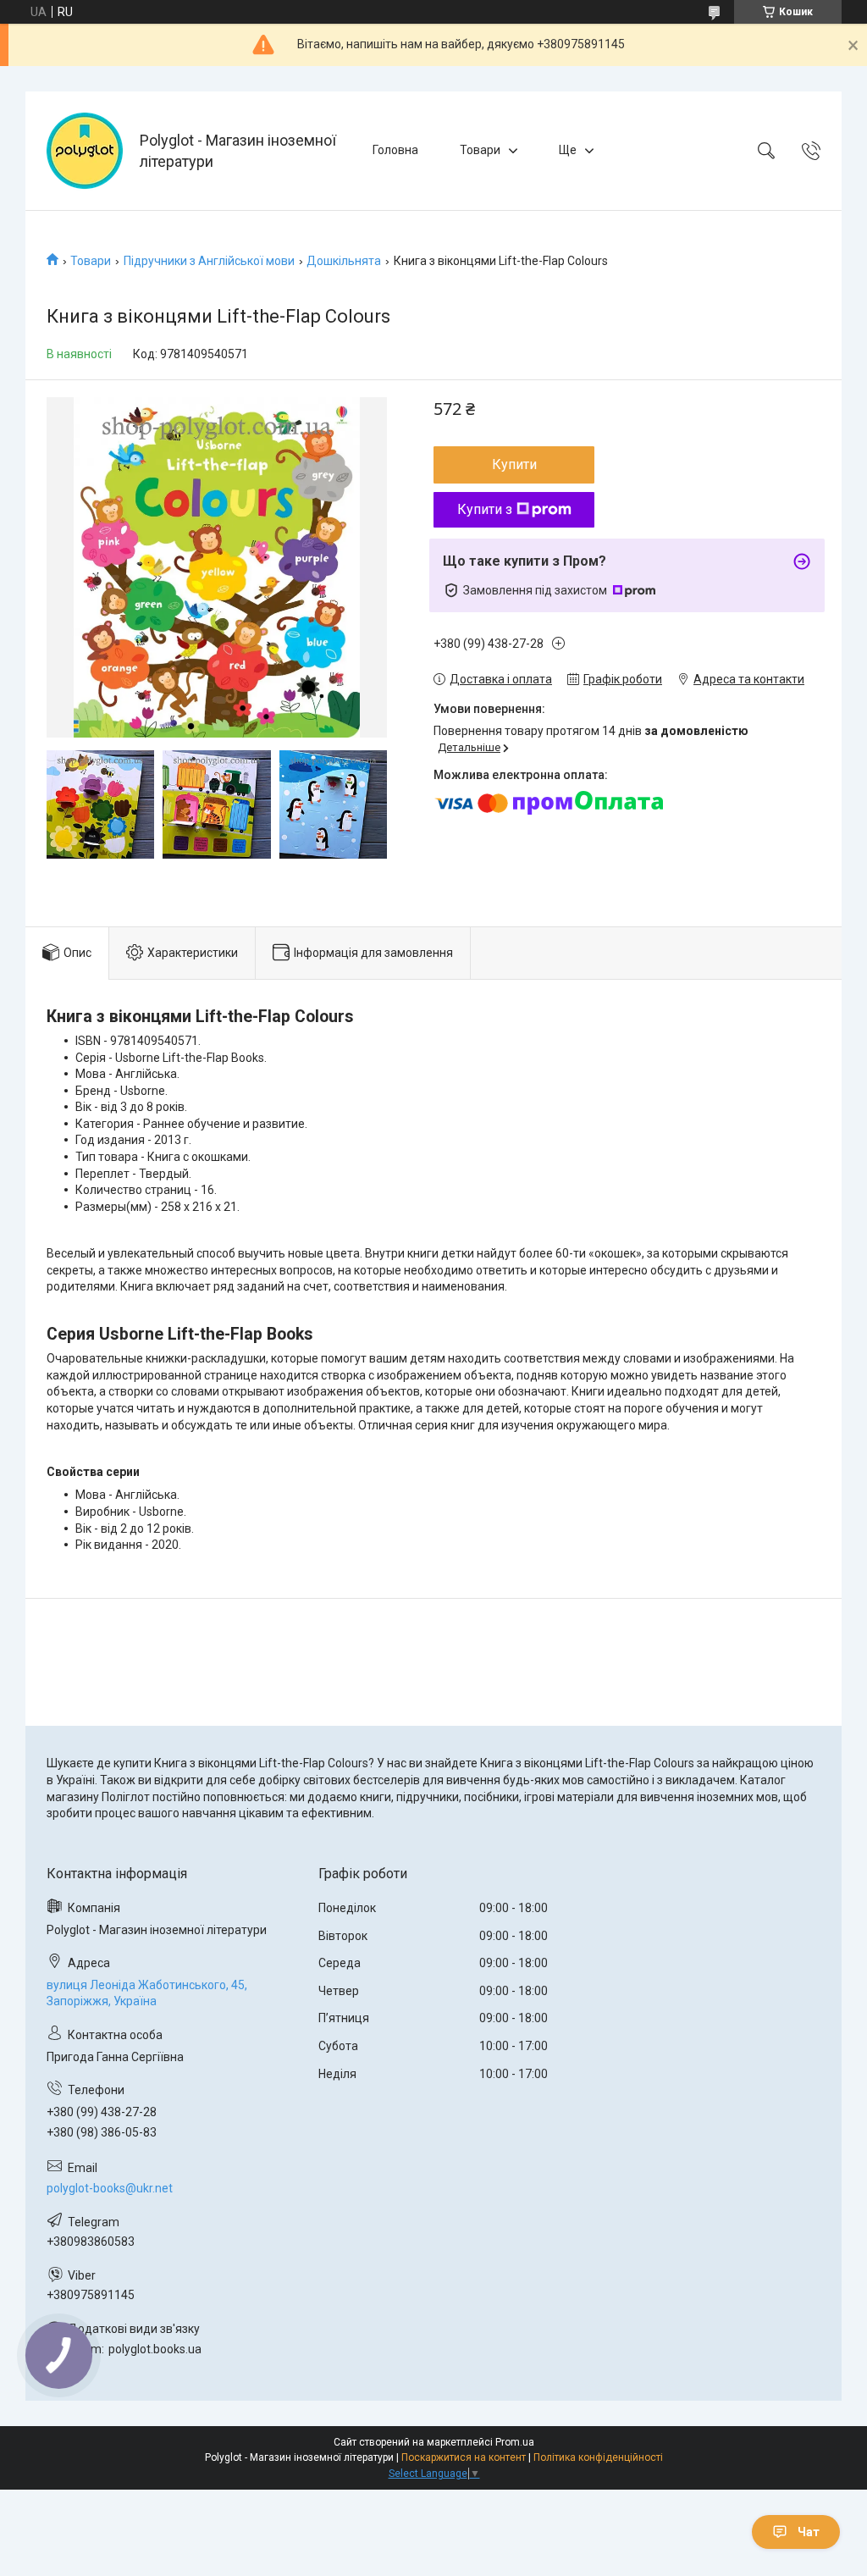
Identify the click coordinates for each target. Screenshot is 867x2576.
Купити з (485, 509)
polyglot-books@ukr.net (110, 2188)
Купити (514, 464)
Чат (809, 2532)
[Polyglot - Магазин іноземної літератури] (85, 151)
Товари (480, 150)
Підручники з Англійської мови (209, 261)
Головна (395, 150)
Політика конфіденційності (598, 2457)
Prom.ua (515, 2442)
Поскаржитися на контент (464, 2457)
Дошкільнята (344, 261)
